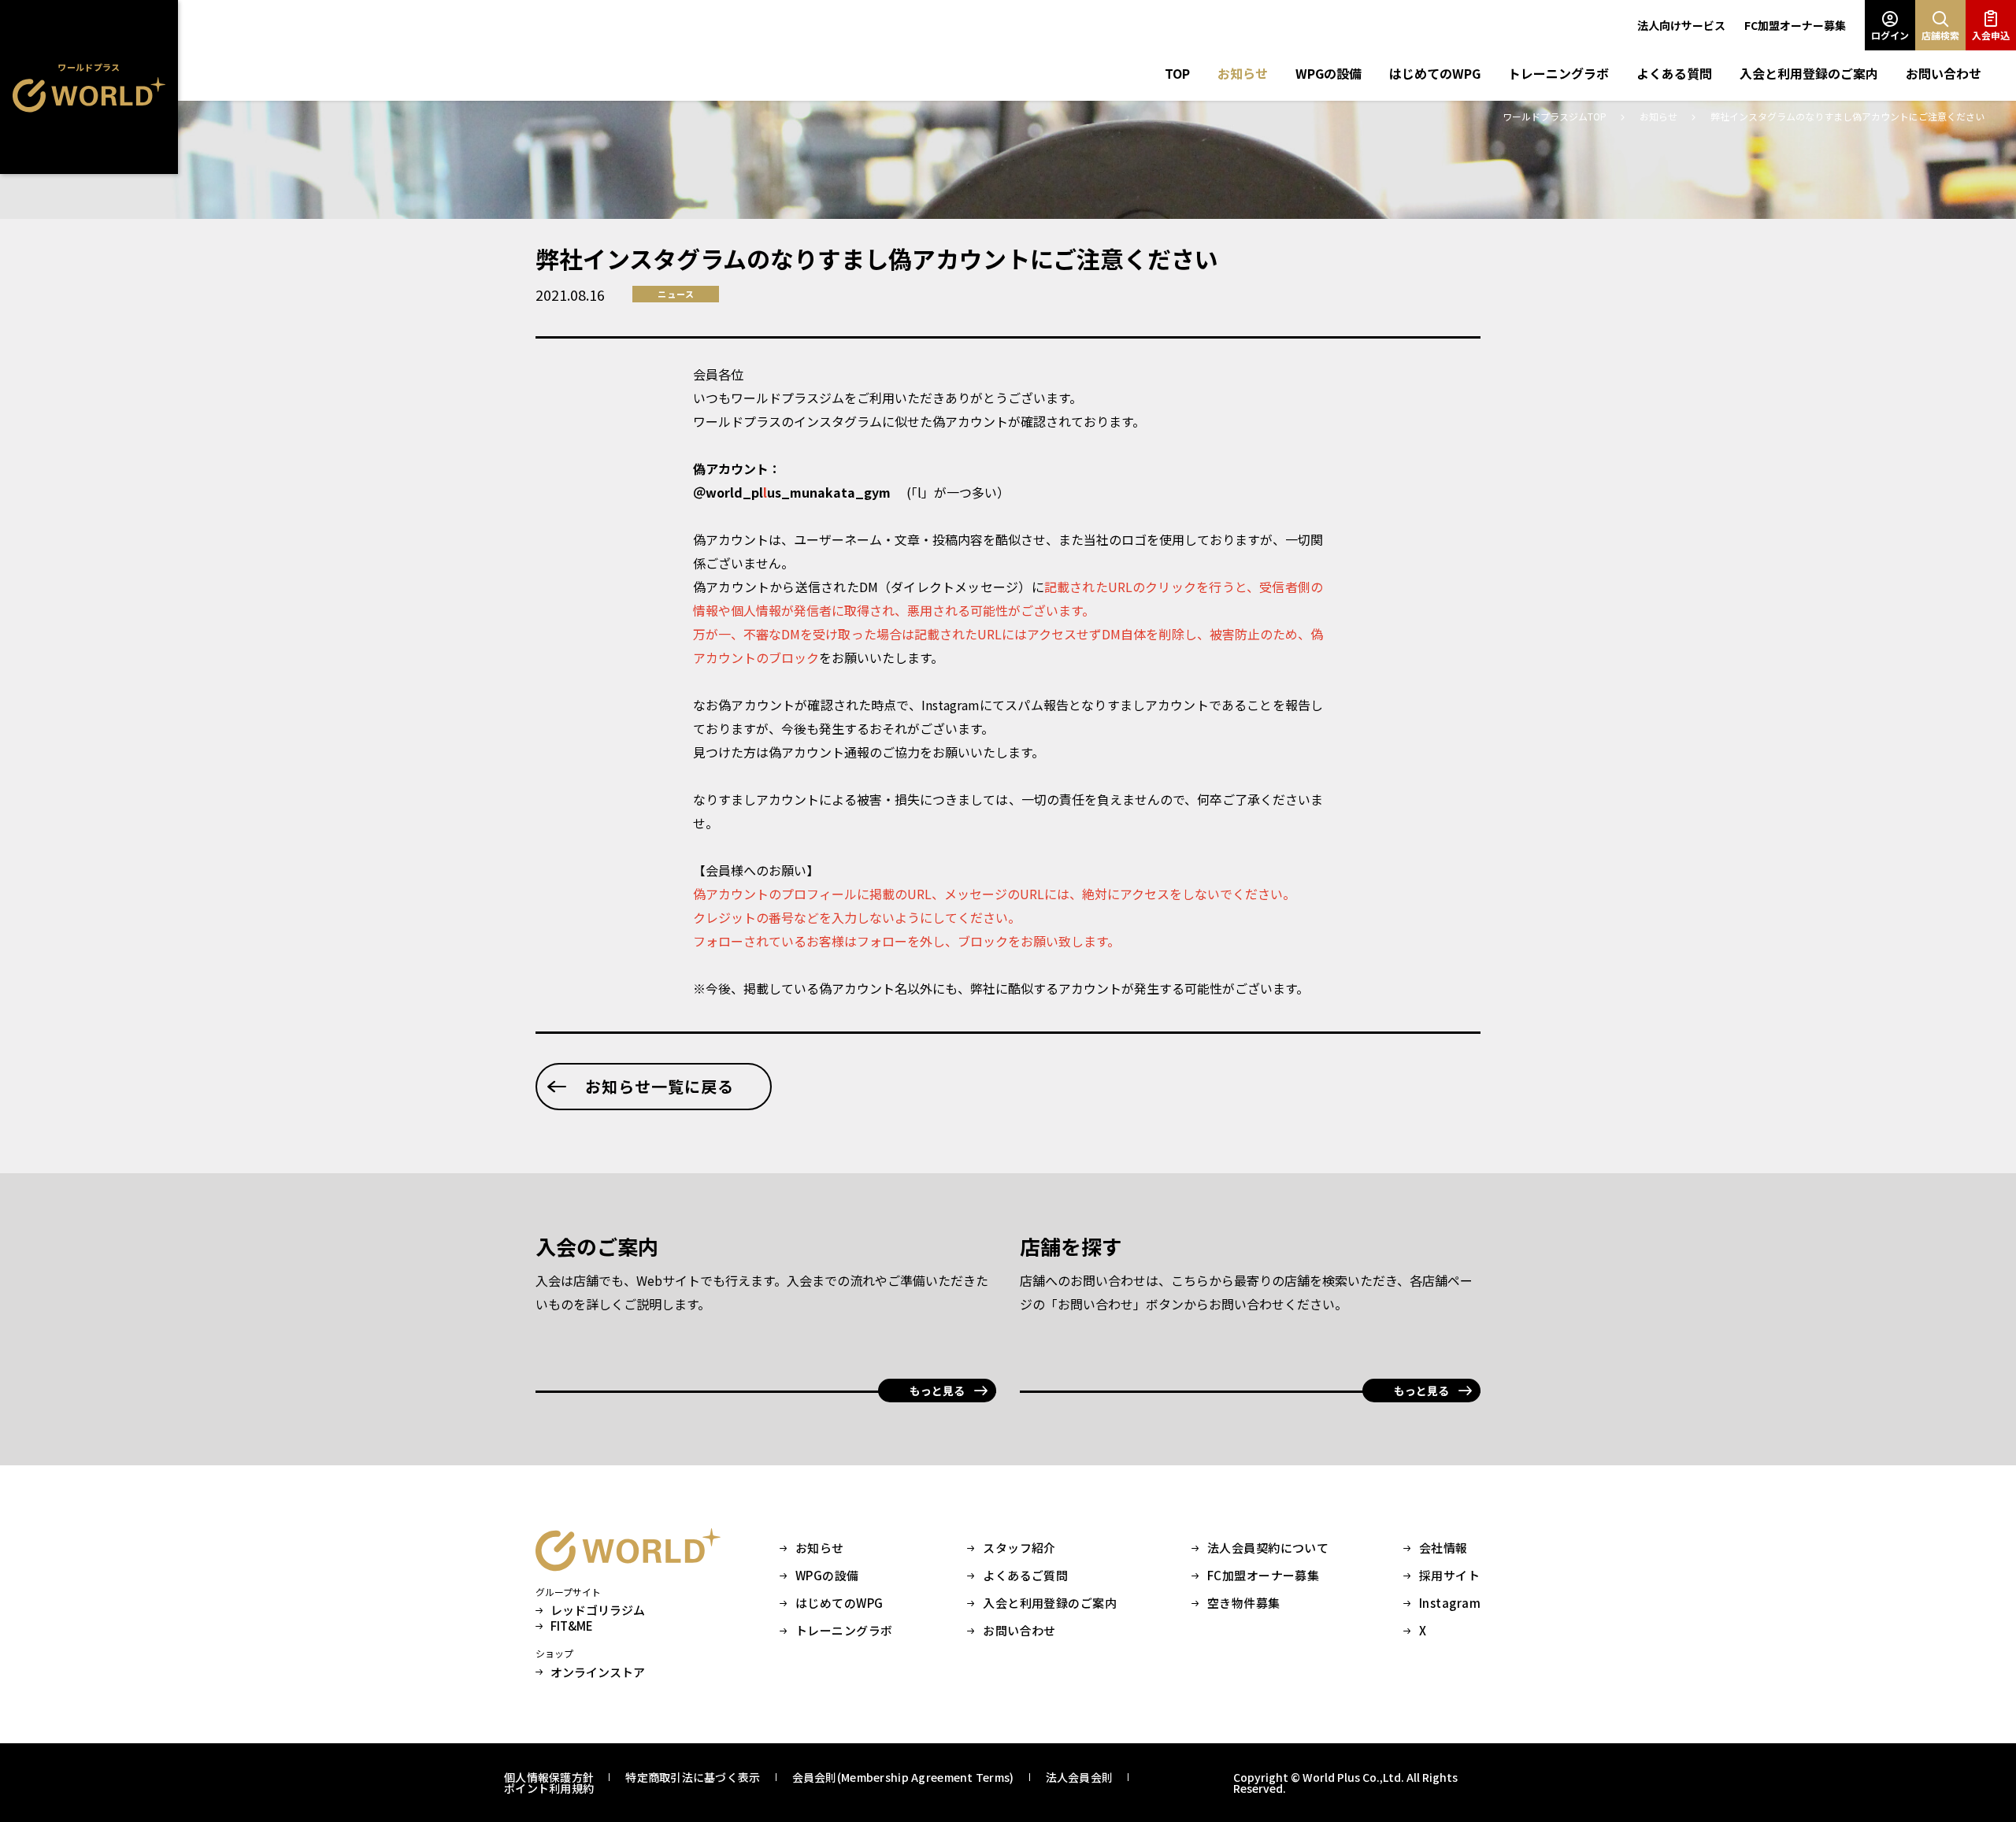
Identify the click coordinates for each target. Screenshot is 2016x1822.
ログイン (1890, 35)
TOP (1177, 73)
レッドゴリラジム (598, 1610)
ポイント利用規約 (549, 1788)
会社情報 (1443, 1548)
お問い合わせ (1944, 73)
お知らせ (1243, 73)
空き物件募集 (1244, 1603)
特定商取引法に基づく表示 (693, 1777)
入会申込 (1991, 35)
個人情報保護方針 (549, 1777)
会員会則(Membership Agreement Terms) (903, 1777)
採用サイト (1449, 1576)
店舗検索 (1940, 35)
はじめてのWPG (1435, 73)
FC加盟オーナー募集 (1795, 25)
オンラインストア (598, 1672)
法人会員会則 (1080, 1777)
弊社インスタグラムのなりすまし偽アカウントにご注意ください (1847, 116)
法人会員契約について (1268, 1548)
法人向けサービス (1681, 25)
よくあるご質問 (1025, 1576)
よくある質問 (1674, 73)
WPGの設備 (1329, 73)
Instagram (1450, 1603)
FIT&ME (572, 1626)
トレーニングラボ (1558, 73)
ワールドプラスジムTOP (1556, 116)
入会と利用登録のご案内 (1809, 73)
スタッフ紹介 (1019, 1548)
